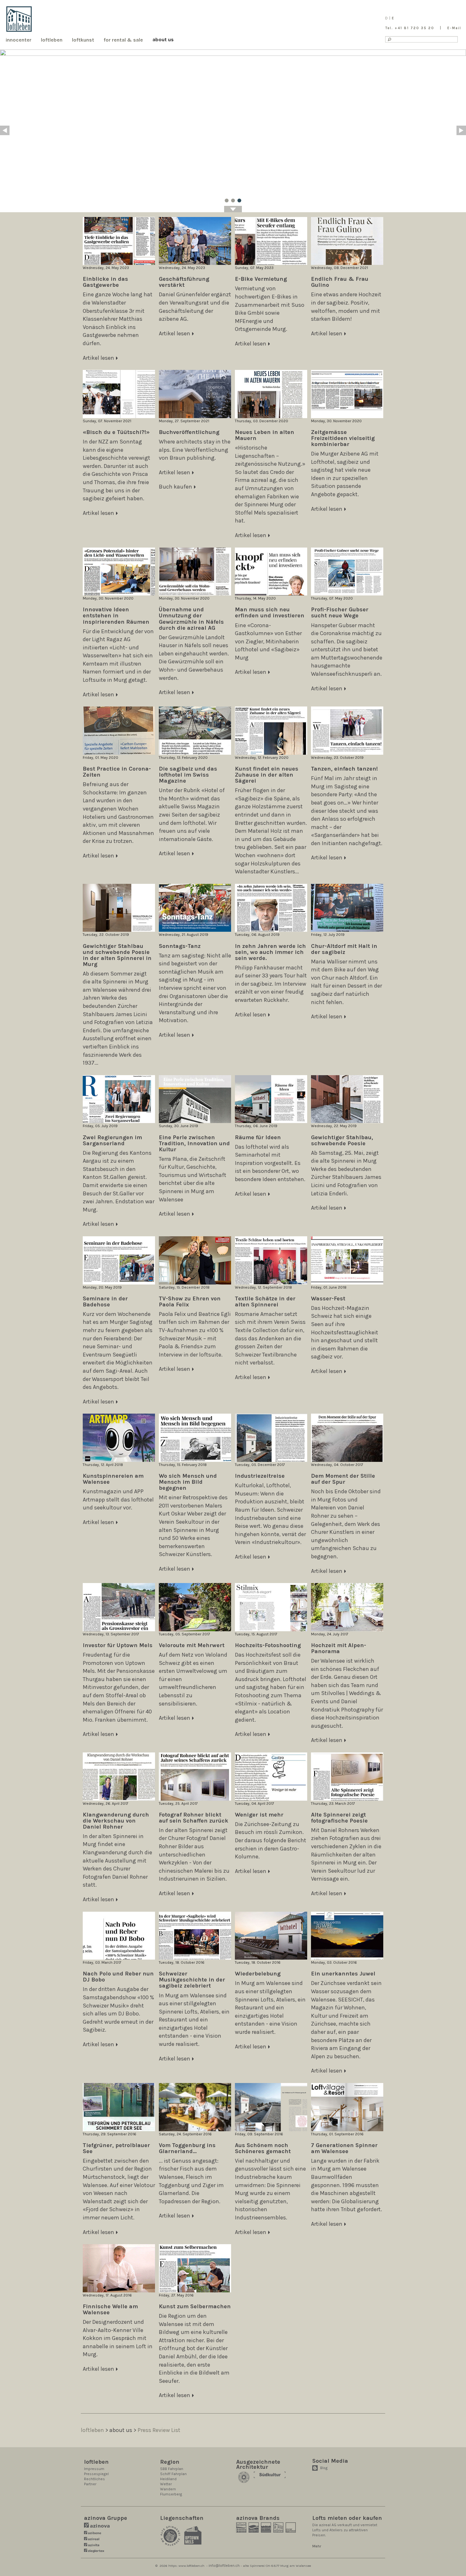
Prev (5, 130)
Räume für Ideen (258, 1137)
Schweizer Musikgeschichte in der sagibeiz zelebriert (192, 1980)
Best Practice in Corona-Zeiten (117, 772)
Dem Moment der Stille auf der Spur (343, 1479)
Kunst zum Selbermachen (195, 2306)
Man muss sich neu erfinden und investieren (270, 612)
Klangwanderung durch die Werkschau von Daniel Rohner (116, 1821)
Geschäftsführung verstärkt (184, 282)
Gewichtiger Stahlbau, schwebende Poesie (342, 1140)
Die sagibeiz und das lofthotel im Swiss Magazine (188, 775)
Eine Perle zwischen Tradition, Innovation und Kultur (194, 1143)
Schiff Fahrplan (173, 2474)
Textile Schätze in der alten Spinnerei (265, 1301)
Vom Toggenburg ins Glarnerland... (187, 2148)
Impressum (94, 2469)
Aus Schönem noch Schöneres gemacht (263, 2148)
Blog (324, 2468)
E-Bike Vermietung (261, 279)
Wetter (166, 2484)
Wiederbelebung (258, 1974)
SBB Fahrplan (172, 2469)
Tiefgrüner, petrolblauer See (116, 2148)
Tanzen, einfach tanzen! (344, 769)
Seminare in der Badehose (105, 1301)
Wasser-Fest (328, 1298)
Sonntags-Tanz (180, 946)
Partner (90, 2484)
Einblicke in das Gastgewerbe (105, 282)
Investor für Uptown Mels (118, 1645)
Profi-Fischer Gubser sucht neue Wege (340, 612)
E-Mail (454, 28)
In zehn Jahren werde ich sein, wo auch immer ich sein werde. (270, 952)
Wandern (168, 2489)
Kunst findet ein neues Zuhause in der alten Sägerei (267, 775)
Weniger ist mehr (259, 1815)
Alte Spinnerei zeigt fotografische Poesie (339, 1818)
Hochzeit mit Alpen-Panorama (339, 1648)
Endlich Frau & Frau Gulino (340, 282)
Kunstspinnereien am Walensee (113, 1479)
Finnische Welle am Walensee (110, 2309)
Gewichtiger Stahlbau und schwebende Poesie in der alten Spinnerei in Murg (117, 955)
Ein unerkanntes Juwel (343, 1974)
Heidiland (168, 2479)
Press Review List (159, 2430)
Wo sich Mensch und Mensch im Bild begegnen (188, 1482)
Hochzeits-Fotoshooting (268, 1645)
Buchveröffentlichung (189, 432)
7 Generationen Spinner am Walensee (344, 2148)
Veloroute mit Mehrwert (192, 1645)
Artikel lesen (98, 358)
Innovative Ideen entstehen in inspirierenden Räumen (116, 615)
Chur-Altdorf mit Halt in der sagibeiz (344, 949)
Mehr (317, 2546)
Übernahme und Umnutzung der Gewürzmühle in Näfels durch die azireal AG (191, 618)
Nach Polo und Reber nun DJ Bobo (118, 1977)
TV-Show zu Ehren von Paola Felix (190, 1301)
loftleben (92, 2430)
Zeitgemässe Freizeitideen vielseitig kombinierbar (343, 438)
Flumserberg (171, 2494)
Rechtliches (94, 2479)
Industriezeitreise (260, 1476)
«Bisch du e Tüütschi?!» (116, 432)
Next (461, 130)
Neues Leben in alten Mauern (265, 435)
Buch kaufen (175, 487)
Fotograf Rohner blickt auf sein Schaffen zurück (194, 1818)
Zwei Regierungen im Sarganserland (112, 1140)
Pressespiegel (96, 2474)
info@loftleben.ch (224, 2566)
